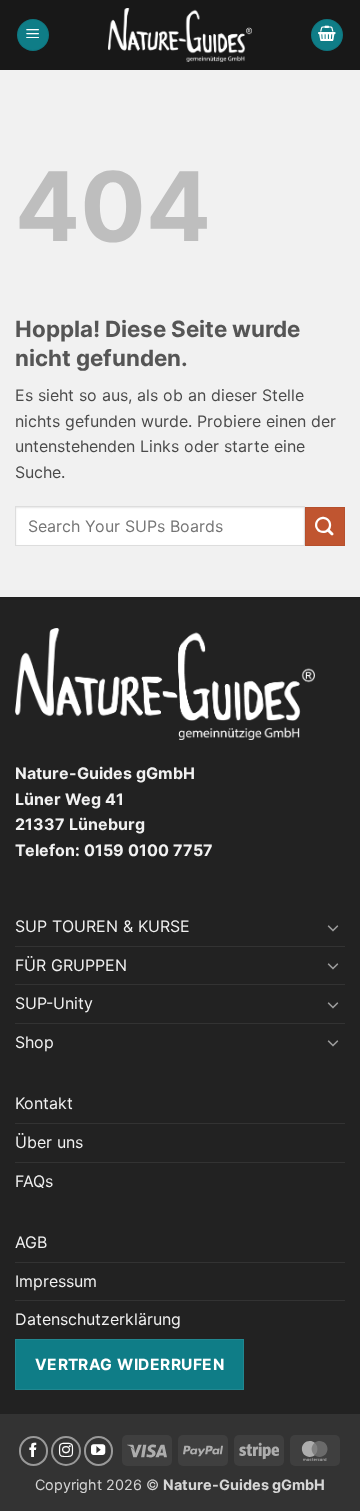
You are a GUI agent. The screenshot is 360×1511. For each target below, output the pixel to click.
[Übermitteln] (325, 526)
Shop (34, 1042)
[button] (33, 35)
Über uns (49, 1142)
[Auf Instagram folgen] (66, 1451)
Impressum (56, 1281)
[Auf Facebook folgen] (34, 1451)
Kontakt (44, 1103)
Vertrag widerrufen (129, 1364)
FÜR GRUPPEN (71, 965)
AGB (31, 1242)
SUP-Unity (54, 1003)
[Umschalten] (333, 927)
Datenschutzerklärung (98, 1319)
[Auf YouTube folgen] (99, 1451)
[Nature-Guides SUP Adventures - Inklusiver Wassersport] (180, 35)
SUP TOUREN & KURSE (102, 926)
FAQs (34, 1181)
